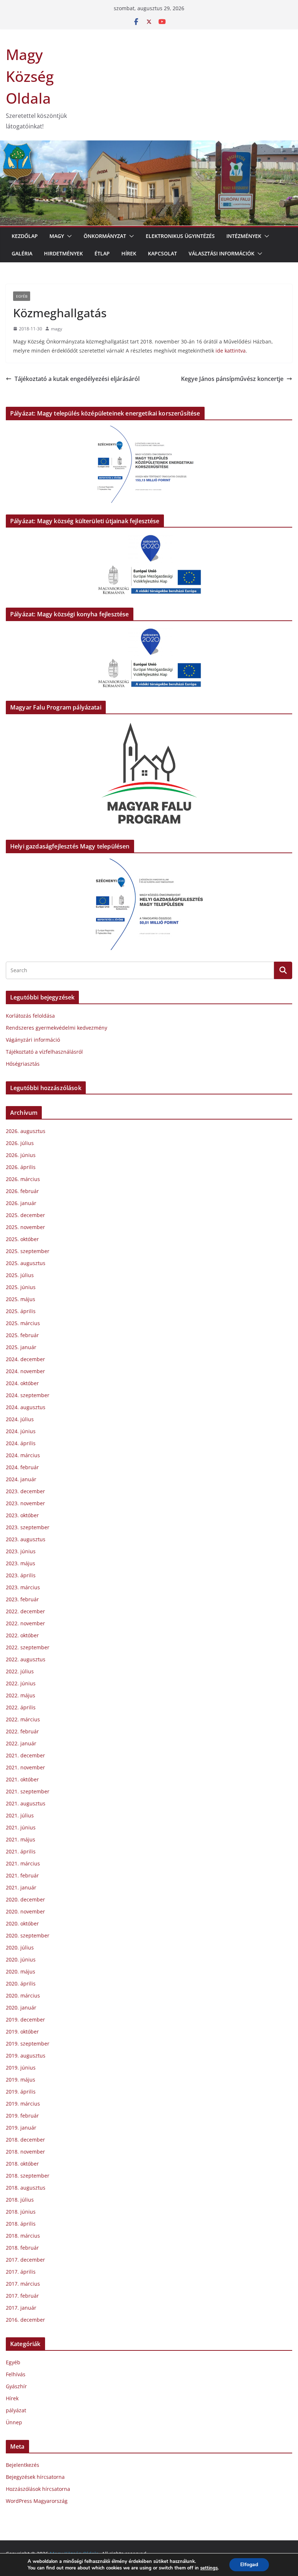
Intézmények (244, 236)
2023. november (25, 1503)
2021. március (23, 1863)
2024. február (22, 1467)
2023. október (22, 1515)
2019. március (23, 2104)
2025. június (21, 1287)
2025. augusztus (26, 1263)
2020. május (21, 1971)
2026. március (23, 1179)
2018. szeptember (28, 2176)
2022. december (25, 1611)
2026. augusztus (26, 1131)
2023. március (23, 1587)
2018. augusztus (26, 2188)
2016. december (25, 2320)
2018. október (22, 2164)
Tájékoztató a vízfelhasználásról (44, 1052)
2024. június (21, 1431)
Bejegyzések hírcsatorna (35, 2477)
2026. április (21, 1167)
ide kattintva (231, 351)
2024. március (23, 1455)
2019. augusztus (26, 2056)
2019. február (22, 2116)
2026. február (22, 1191)
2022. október (22, 1635)
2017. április (21, 2272)
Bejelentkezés (23, 2465)
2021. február (22, 1875)
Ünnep (14, 2422)
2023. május (21, 1563)
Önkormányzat (105, 236)
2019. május (21, 2080)
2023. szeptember (28, 1527)
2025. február (22, 1335)
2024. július (20, 1419)
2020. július (20, 1947)
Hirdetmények (63, 253)
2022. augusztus (26, 1659)
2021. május (21, 1839)
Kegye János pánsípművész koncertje (232, 379)
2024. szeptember (28, 1395)
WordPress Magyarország (37, 2501)
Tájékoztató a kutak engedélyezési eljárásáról (77, 379)
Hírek (129, 253)
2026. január (21, 1203)
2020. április (21, 1983)
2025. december (25, 1215)
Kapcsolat (162, 253)
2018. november (25, 2152)
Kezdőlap (25, 236)
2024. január (21, 1479)
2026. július (20, 1143)
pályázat (16, 2410)
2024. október (22, 1383)
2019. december (25, 2020)
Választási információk (222, 253)
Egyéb (22, 296)
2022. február (22, 1731)
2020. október (22, 1923)
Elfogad (249, 2565)
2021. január (21, 1887)
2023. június (21, 1551)
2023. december (25, 1491)
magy (57, 329)
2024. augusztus (26, 1407)
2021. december (25, 1755)
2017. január (21, 2308)
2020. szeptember (28, 1935)
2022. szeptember (28, 1647)
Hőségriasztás (23, 1064)
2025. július (20, 1275)
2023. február (22, 1599)
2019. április (21, 2092)
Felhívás (16, 2374)
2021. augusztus (26, 1803)
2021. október (22, 1779)
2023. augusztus (26, 1539)
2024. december (25, 1359)
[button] (68, 236)
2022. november (25, 1623)
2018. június (21, 2212)
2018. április (21, 2224)
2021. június (21, 1827)
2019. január (21, 2128)
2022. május (21, 1695)
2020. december (25, 1899)
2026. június (21, 1155)
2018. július (20, 2200)
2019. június (21, 2068)
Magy (57, 236)
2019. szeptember (28, 2044)
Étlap (102, 253)
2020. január (21, 2007)
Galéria (22, 253)
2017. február (22, 2296)
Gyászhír (16, 2386)
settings (209, 2568)
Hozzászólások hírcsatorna (38, 2489)
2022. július (20, 1671)
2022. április (21, 1707)
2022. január (21, 1743)
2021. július (20, 1815)
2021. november (25, 1767)
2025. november (25, 1227)
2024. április (21, 1443)
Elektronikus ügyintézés (180, 236)
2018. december (25, 2140)
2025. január (21, 1347)
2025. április (21, 1311)
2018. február (22, 2248)
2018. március (23, 2236)
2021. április (21, 1851)
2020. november (25, 1911)
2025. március (23, 1323)
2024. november (25, 1371)
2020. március (23, 1995)
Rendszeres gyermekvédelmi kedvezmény (57, 1028)
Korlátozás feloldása (30, 1016)
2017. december (25, 2260)
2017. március (23, 2284)
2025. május (21, 1299)
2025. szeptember (28, 1251)
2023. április (21, 1575)
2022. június (21, 1683)
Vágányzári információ (33, 1040)
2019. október (22, 2032)
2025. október (22, 1239)
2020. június (21, 1959)
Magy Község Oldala (30, 76)
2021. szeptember (28, 1791)
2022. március (23, 1719)
